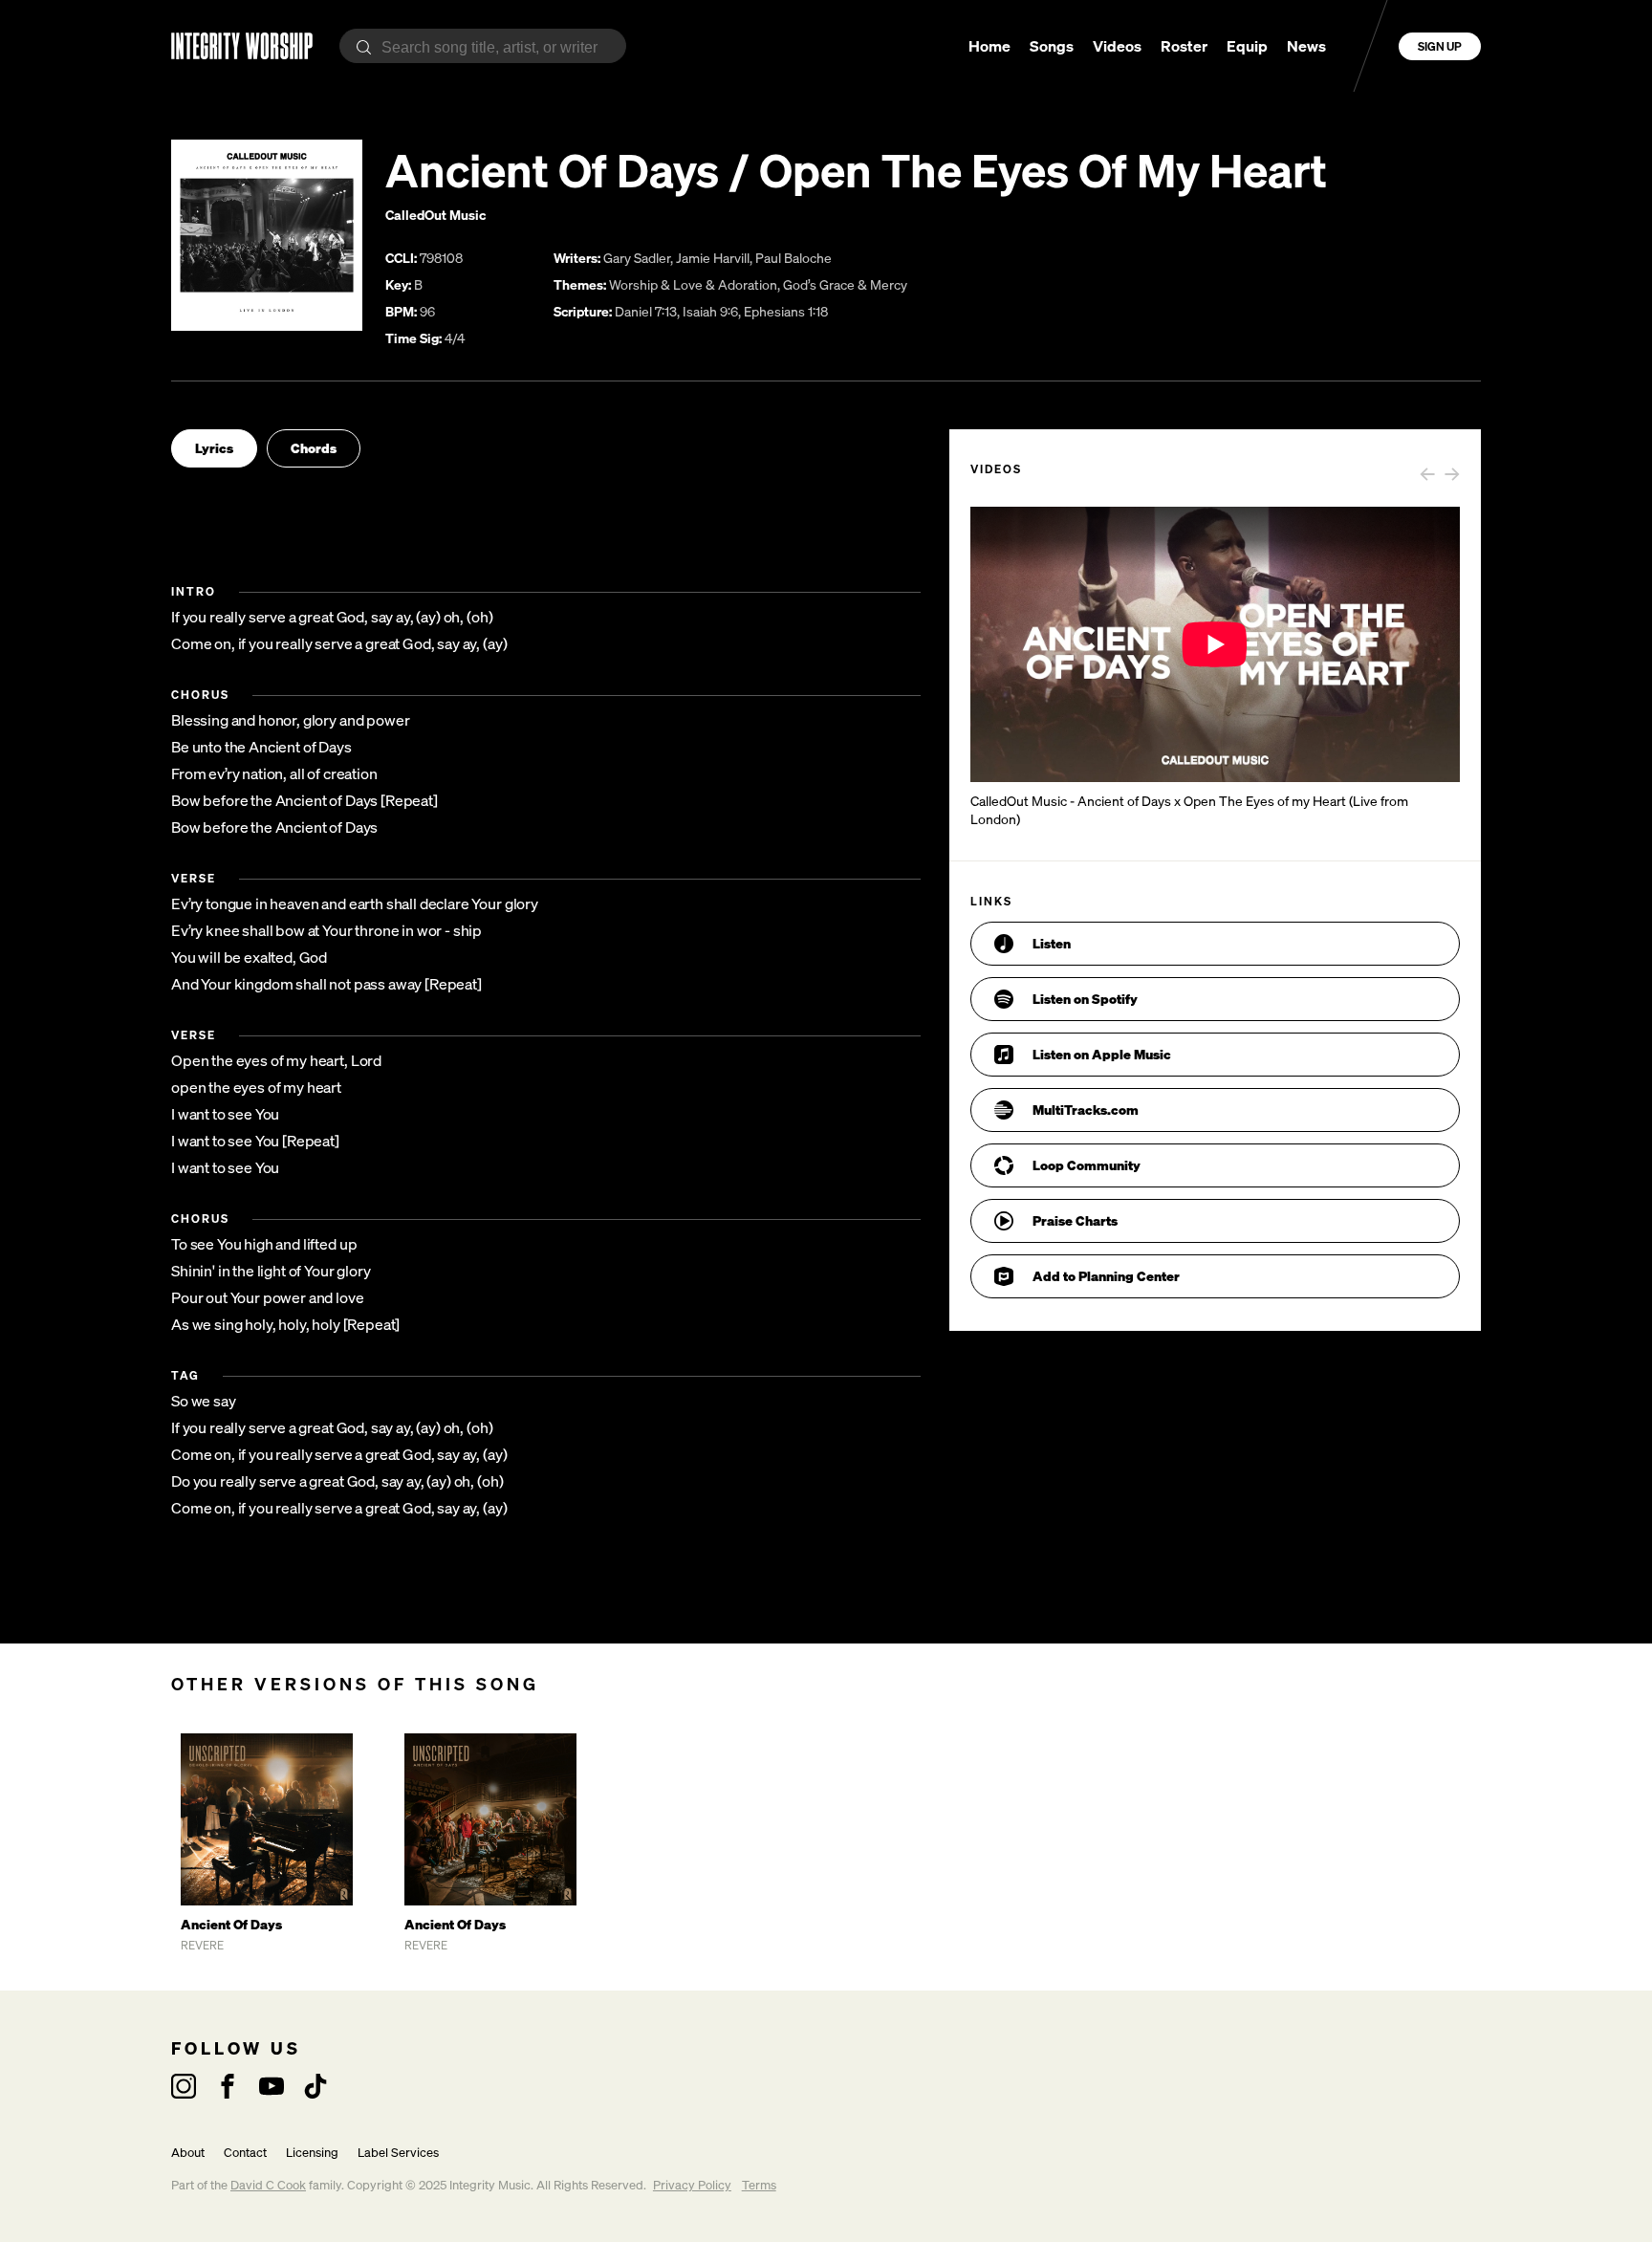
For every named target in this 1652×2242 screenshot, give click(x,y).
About (188, 2153)
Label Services (398, 2153)
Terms (759, 2185)
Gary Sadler (637, 258)
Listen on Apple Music (1102, 1054)
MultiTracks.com (1086, 1110)
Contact (245, 2153)
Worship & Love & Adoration (693, 284)
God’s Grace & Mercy (845, 284)
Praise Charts (1075, 1220)
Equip (1247, 46)
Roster (1184, 46)
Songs (1052, 46)
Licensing (312, 2153)
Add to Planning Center (1106, 1276)
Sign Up (1440, 46)
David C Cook (268, 2185)
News (1306, 46)
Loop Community (1087, 1165)
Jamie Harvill (713, 258)
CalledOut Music (435, 215)
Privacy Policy (692, 2185)
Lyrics (214, 448)
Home (989, 46)
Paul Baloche (793, 258)
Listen (1052, 943)
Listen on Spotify (1085, 999)
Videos (1117, 46)
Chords (314, 448)
